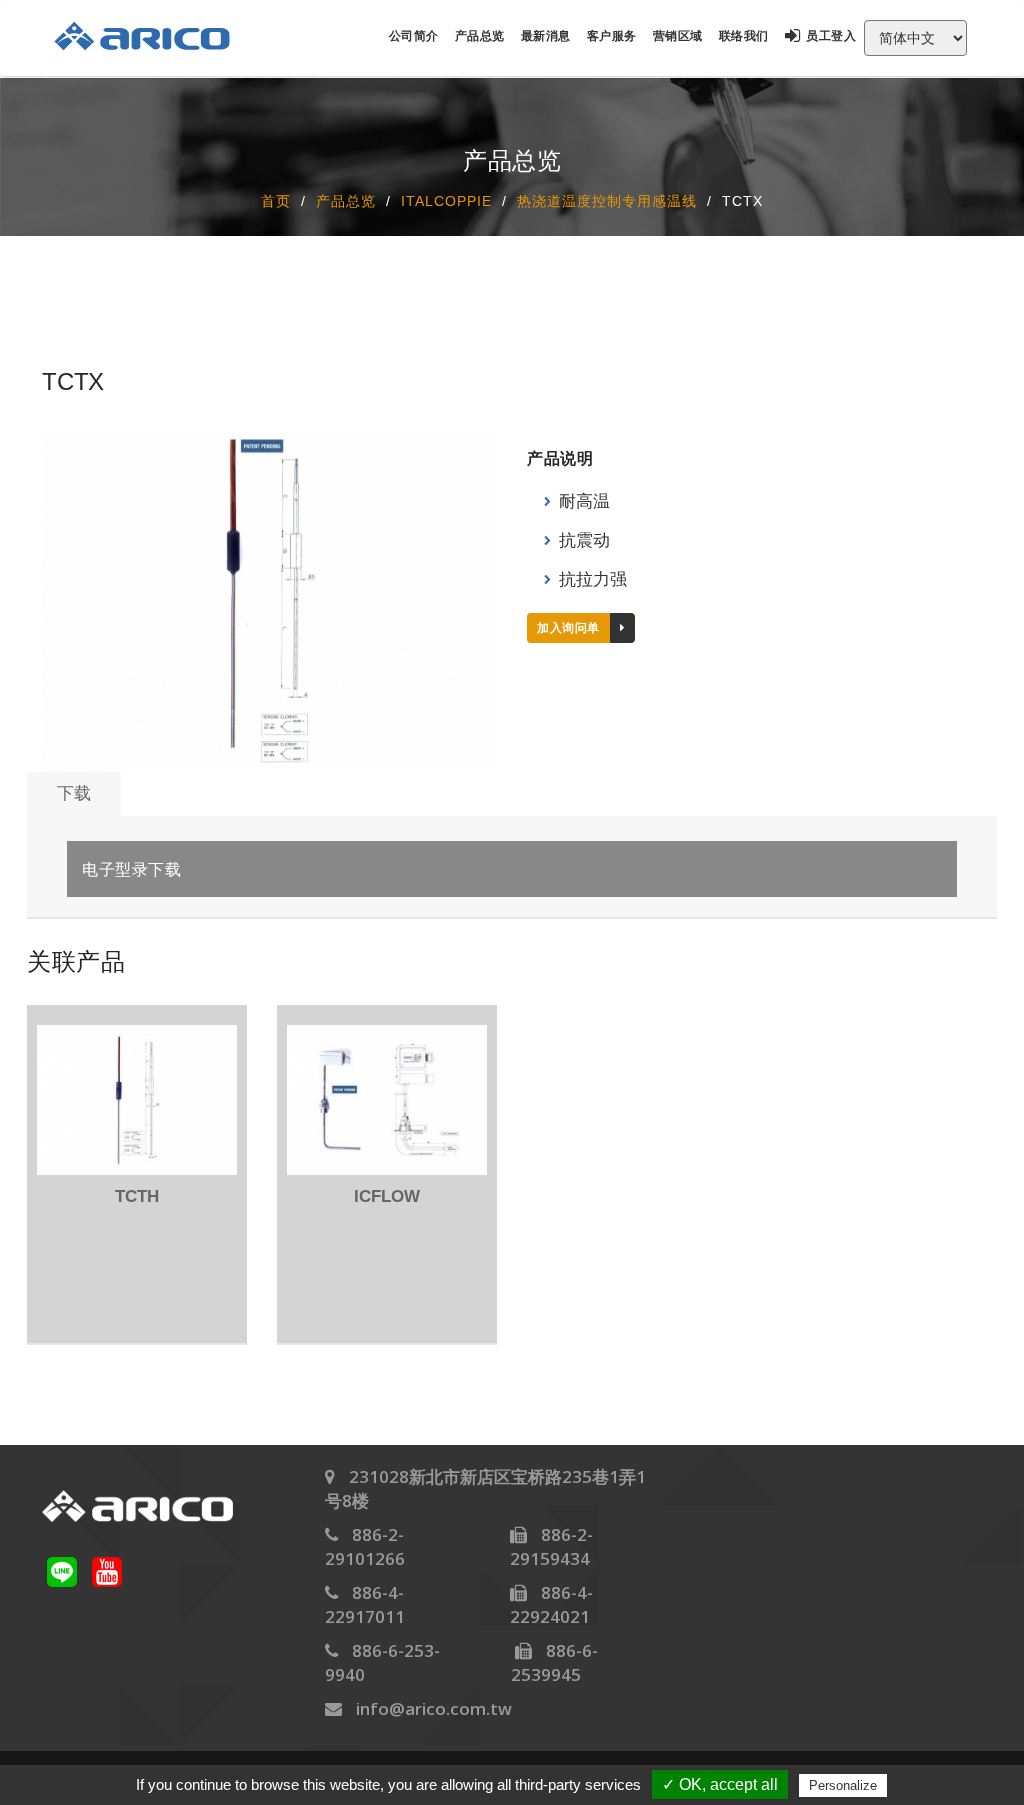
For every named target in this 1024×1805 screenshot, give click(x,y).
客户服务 (612, 36)
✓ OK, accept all (720, 1784)
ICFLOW (387, 1196)
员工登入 (831, 36)
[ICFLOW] (387, 1100)
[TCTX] (269, 600)
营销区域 (678, 36)
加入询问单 (568, 628)
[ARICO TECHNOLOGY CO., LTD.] (152, 35)
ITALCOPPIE (446, 200)
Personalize (843, 1785)
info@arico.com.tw (434, 1708)
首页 (276, 200)
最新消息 (546, 36)
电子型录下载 (131, 869)
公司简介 (414, 36)
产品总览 (480, 36)
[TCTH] (137, 1100)
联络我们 (744, 36)
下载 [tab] (74, 793)
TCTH (137, 1196)
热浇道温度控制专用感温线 (607, 200)
